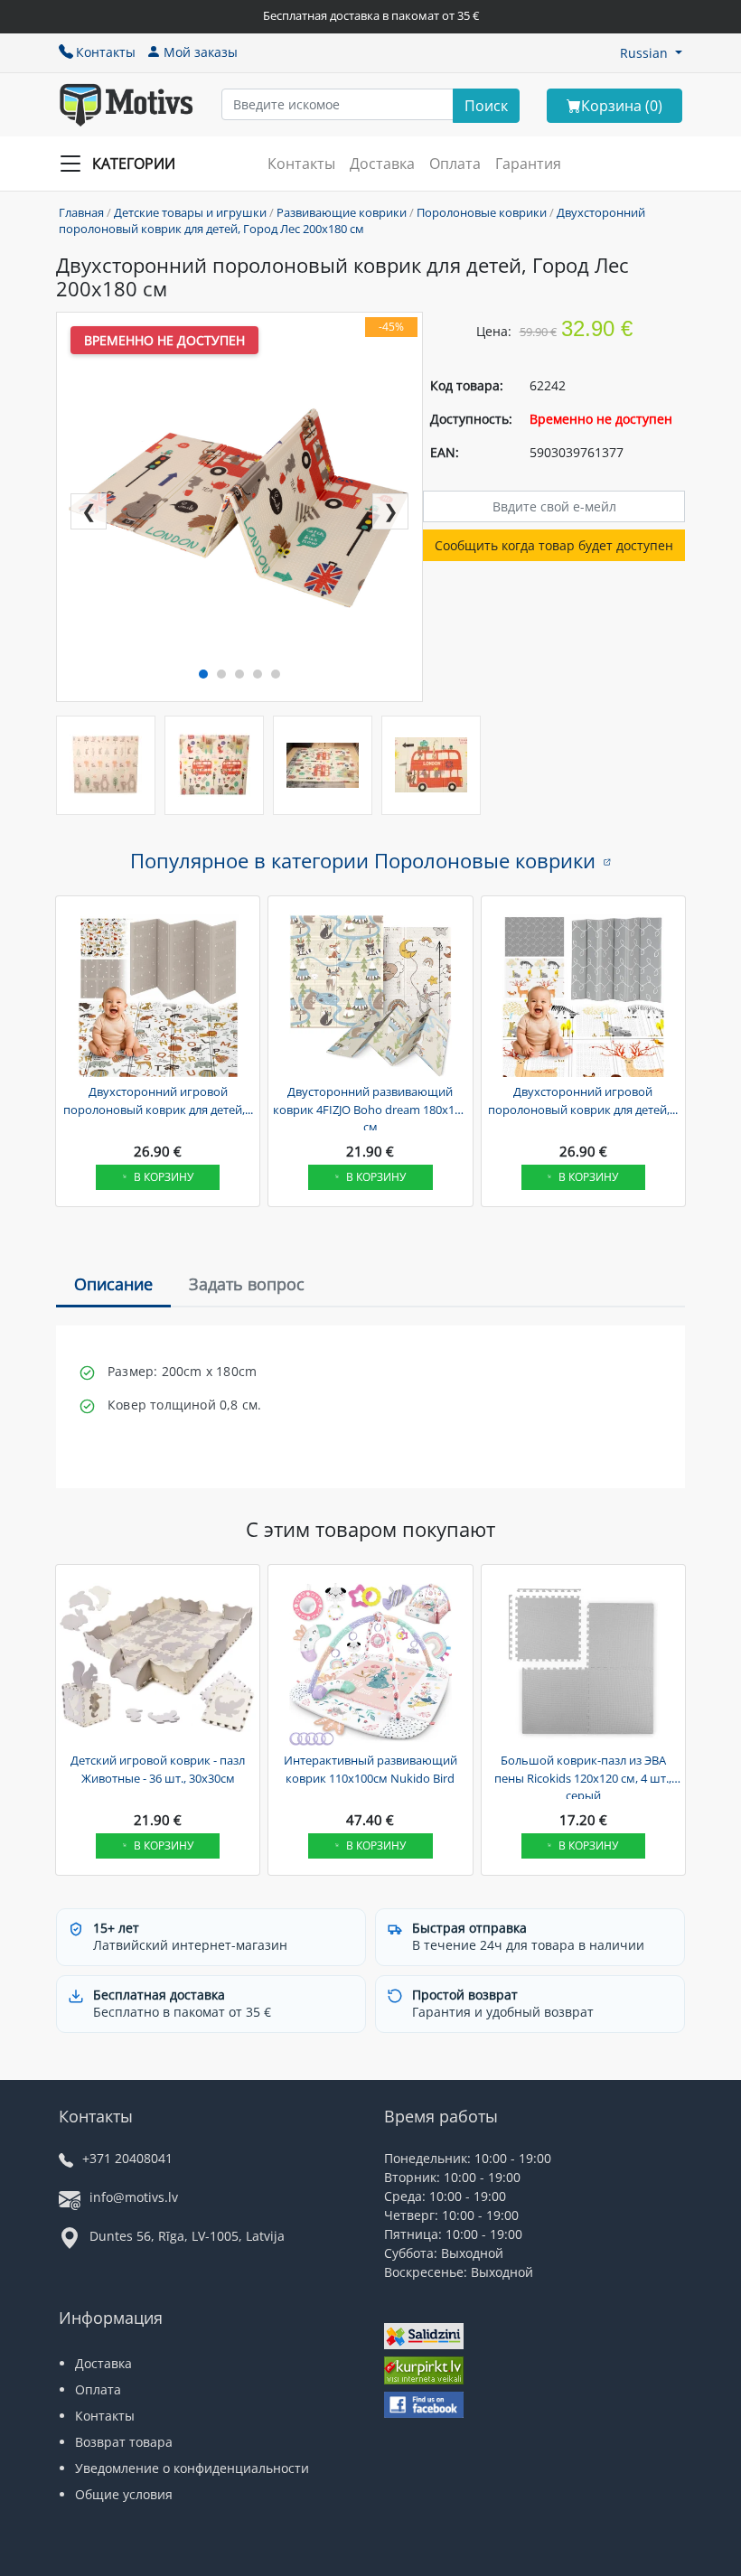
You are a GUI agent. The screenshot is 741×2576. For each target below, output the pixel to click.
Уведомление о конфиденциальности (192, 2468)
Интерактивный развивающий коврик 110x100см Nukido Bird (370, 1769)
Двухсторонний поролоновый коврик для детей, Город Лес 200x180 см (352, 220)
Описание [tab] (113, 1284)
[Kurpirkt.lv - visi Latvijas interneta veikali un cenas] (424, 2372)
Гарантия (528, 164)
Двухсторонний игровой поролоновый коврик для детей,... (158, 1101)
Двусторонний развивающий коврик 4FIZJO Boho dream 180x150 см (370, 1107)
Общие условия (124, 2494)
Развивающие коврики (342, 212)
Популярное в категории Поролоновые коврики (363, 860)
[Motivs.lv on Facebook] (424, 2407)
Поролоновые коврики (482, 212)
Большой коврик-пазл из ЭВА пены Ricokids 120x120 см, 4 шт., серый (583, 1775)
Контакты (106, 52)
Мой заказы (201, 52)
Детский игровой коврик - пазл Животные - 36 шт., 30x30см (158, 1769)
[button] (651, 53)
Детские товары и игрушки (190, 212)
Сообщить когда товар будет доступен (554, 545)
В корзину (164, 1177)
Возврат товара (124, 2442)
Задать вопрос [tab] (247, 1284)
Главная (81, 212)
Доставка (382, 164)
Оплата (455, 164)
